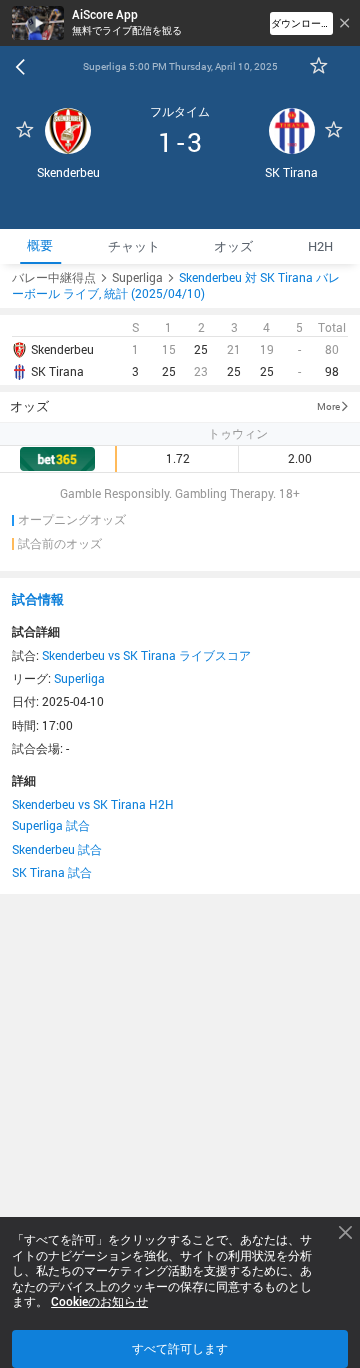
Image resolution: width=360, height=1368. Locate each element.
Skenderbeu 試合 (57, 849)
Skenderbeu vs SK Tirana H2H (93, 804)
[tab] (40, 246)
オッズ (29, 406)
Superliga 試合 (51, 825)
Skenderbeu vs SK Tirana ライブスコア (146, 655)
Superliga (79, 678)
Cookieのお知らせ (99, 1302)
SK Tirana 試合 (52, 872)
